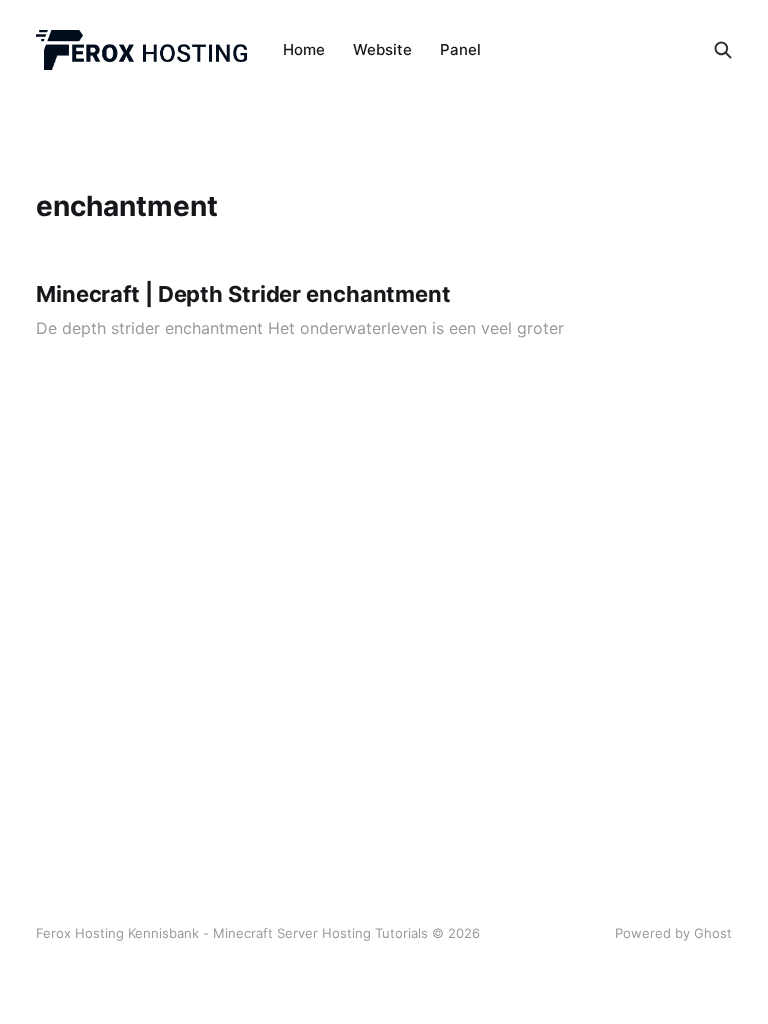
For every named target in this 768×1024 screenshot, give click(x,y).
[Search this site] (723, 50)
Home (304, 49)
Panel (460, 49)
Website (382, 49)
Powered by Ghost (673, 933)
